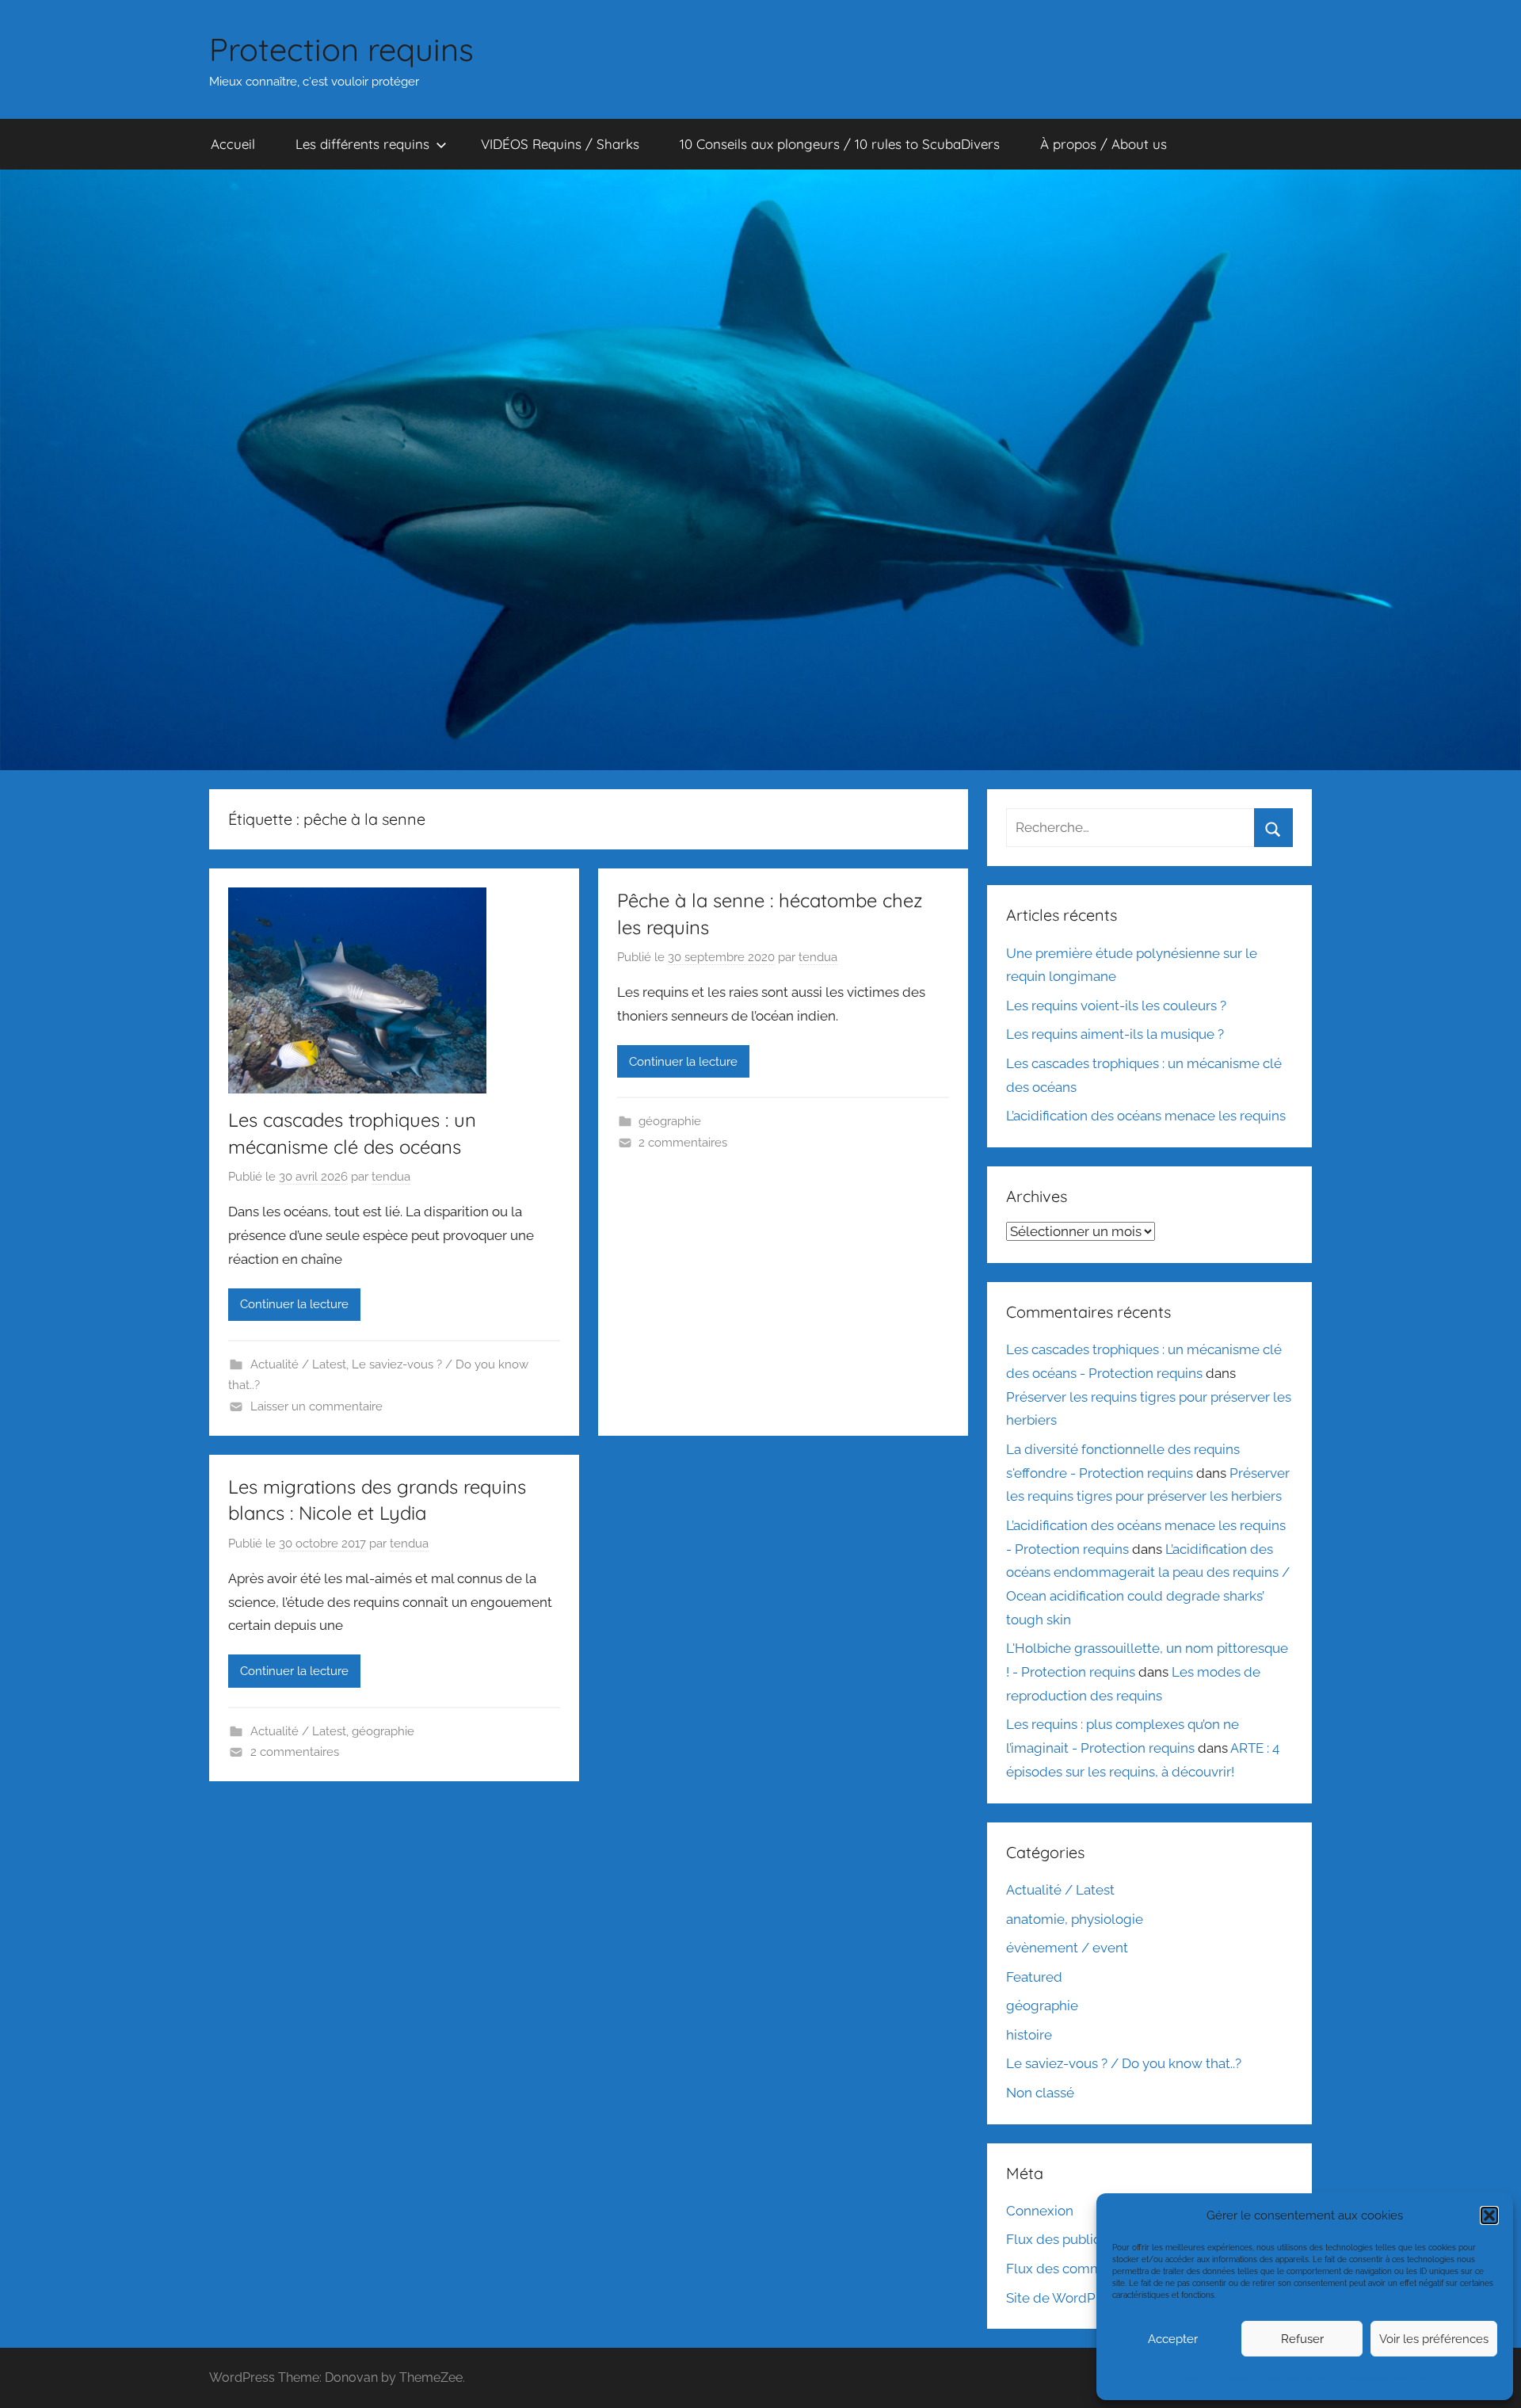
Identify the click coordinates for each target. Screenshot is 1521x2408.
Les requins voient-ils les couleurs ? (1116, 1006)
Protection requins (341, 49)
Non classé (1040, 2093)
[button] (1489, 2215)
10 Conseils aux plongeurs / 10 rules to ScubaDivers (840, 144)
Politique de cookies (1219, 2377)
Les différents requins (362, 144)
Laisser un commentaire (316, 1406)
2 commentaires (683, 1143)
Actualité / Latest (298, 1364)
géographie (670, 1121)
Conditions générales (1303, 2377)
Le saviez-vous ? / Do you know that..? (1124, 2063)
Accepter (1173, 2339)
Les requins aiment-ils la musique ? (1115, 1034)
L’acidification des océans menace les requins (1146, 1116)
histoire (1029, 2035)
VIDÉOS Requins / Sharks (560, 144)
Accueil (233, 144)
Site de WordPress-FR (1075, 2298)
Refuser (1302, 2339)
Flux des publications (1072, 2239)
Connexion (1040, 2211)
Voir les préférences (1434, 2339)
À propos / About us (1104, 144)
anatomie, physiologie (1075, 1919)
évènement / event (1067, 1948)
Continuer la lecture (294, 1304)
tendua (391, 1177)
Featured (1034, 1977)
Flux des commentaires (1079, 2269)
